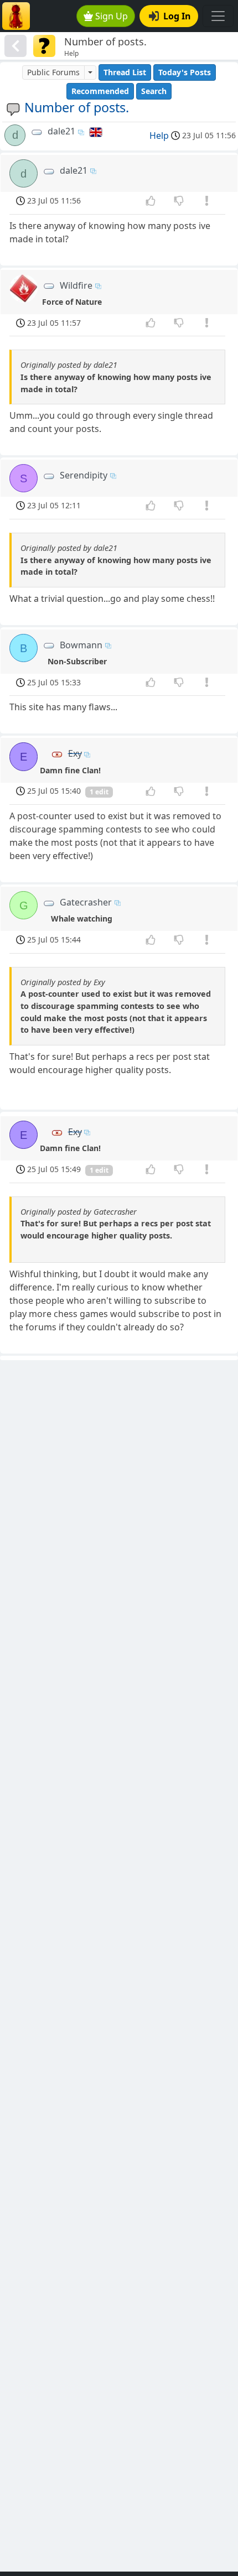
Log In (177, 16)
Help (159, 136)
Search (154, 91)
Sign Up (112, 16)
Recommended (100, 91)
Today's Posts (185, 72)
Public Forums (53, 72)
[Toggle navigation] (218, 16)
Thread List (125, 72)
